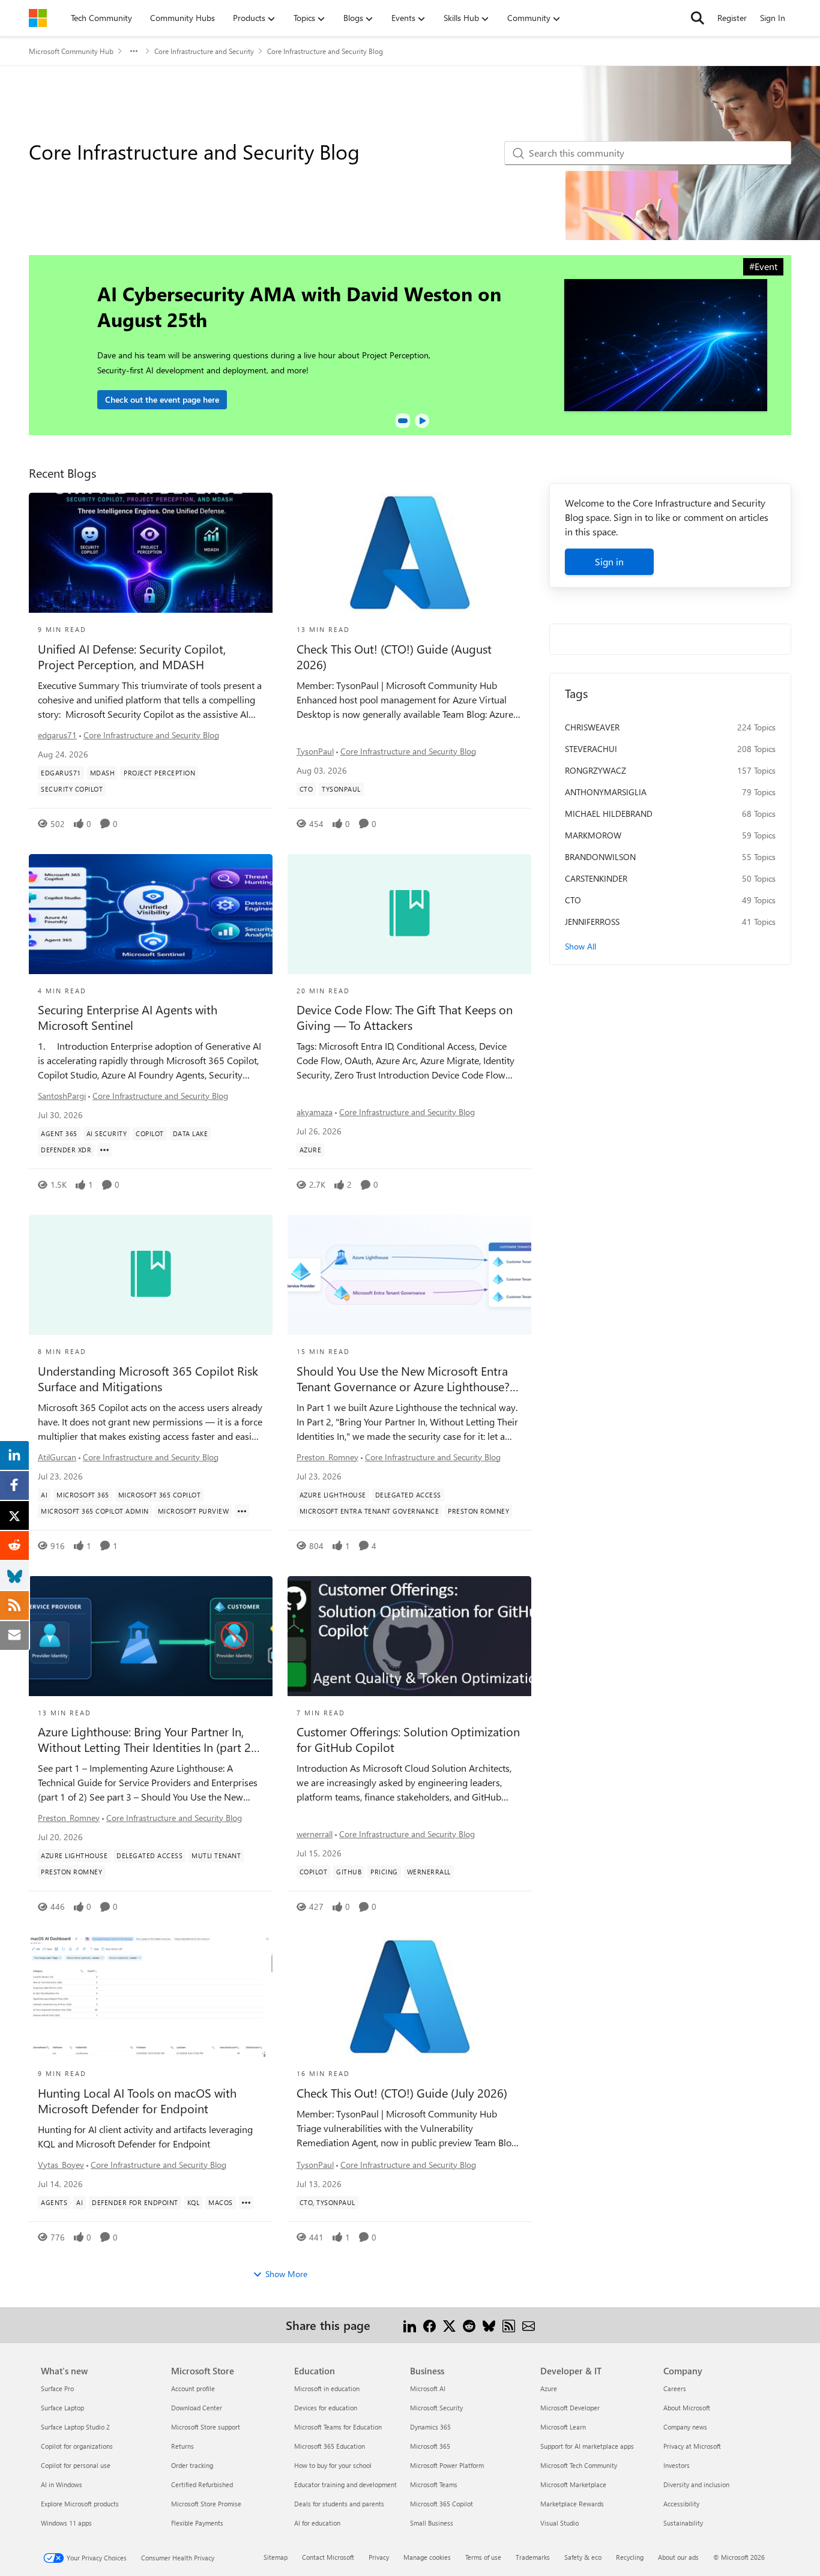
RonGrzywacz (595, 770)
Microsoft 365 (430, 2446)
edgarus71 (57, 735)
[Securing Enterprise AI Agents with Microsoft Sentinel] (151, 914)
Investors (677, 2465)
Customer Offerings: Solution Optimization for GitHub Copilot (408, 1739)
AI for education (317, 2523)
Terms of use (483, 2557)
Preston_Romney (327, 1457)
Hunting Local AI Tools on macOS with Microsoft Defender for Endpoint (137, 2101)
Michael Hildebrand (609, 814)
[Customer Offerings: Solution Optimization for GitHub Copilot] (409, 1636)
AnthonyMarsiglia (606, 792)
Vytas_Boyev (61, 2165)
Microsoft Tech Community (579, 2465)
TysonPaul (315, 751)
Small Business (432, 2523)
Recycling (630, 2557)
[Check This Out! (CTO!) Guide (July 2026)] (409, 1997)
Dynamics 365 (430, 2427)
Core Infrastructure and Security (204, 51)
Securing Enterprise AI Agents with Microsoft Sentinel (128, 1017)
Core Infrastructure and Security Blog (151, 735)
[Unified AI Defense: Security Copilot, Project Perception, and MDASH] (151, 553)
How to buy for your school (333, 2465)
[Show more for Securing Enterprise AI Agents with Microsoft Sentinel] (104, 1150)
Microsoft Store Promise (206, 2504)
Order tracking (192, 2465)
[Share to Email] (529, 2325)
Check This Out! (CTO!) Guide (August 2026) (394, 657)
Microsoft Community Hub (71, 51)
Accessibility (681, 2504)
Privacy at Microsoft (692, 2446)
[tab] (403, 421)
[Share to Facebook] (430, 2325)
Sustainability (683, 2523)
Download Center (197, 2408)
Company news (685, 2427)
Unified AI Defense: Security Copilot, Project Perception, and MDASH (132, 657)
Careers (675, 2388)
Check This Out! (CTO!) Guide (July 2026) (402, 2093)
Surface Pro (57, 2388)
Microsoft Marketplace (573, 2484)
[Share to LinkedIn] (410, 2325)
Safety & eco (583, 2557)
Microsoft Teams (434, 2484)
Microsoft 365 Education (330, 2446)
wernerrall (315, 1834)
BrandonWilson (600, 857)
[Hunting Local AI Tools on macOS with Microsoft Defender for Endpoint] (151, 1997)
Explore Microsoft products (80, 2504)
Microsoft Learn (563, 2427)
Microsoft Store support (206, 2427)
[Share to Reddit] (469, 2325)
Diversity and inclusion (696, 2484)
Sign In (773, 18)
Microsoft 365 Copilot (442, 2504)
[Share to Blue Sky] (489, 2325)
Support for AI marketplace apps (587, 2446)
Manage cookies (427, 2557)
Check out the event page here (162, 399)
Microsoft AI (428, 2388)
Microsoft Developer (570, 2408)
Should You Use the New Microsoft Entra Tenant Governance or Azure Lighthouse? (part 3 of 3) (403, 1379)
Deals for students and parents (339, 2504)
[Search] (698, 18)
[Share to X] (449, 2325)
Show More (286, 2274)
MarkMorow (593, 835)
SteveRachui (591, 749)
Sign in (609, 561)
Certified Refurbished (202, 2484)
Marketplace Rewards (572, 2504)
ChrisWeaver (592, 727)
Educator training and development (345, 2484)
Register (732, 18)
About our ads (678, 2557)
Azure (549, 2388)
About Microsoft (687, 2408)
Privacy (379, 2557)
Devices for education (326, 2408)
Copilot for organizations (77, 2446)
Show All (580, 946)
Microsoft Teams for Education (338, 2427)
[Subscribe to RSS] (509, 2325)
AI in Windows (62, 2484)
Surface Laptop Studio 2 (75, 2427)
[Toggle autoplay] (422, 421)
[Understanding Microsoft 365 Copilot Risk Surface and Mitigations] (151, 1275)
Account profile (193, 2388)
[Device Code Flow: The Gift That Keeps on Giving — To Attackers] (409, 914)
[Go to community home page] (38, 18)
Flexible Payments (197, 2523)
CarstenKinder (596, 878)
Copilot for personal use (76, 2465)
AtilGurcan (57, 1457)
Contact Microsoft (328, 2557)
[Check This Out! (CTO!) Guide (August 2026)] (409, 553)
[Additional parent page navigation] (134, 51)
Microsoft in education (327, 2388)
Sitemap (276, 2557)
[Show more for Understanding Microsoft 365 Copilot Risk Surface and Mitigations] (242, 1511)
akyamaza (315, 1112)
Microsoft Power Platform (447, 2465)
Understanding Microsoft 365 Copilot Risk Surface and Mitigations (148, 1379)
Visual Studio (559, 2523)
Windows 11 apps (66, 2523)
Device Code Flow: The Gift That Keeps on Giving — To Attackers (405, 1017)
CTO (573, 900)
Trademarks (533, 2557)
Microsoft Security (436, 2408)
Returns (182, 2446)
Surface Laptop (62, 2408)
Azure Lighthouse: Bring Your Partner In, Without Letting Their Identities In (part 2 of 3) (144, 1739)
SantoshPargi (62, 1096)
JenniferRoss (592, 922)
